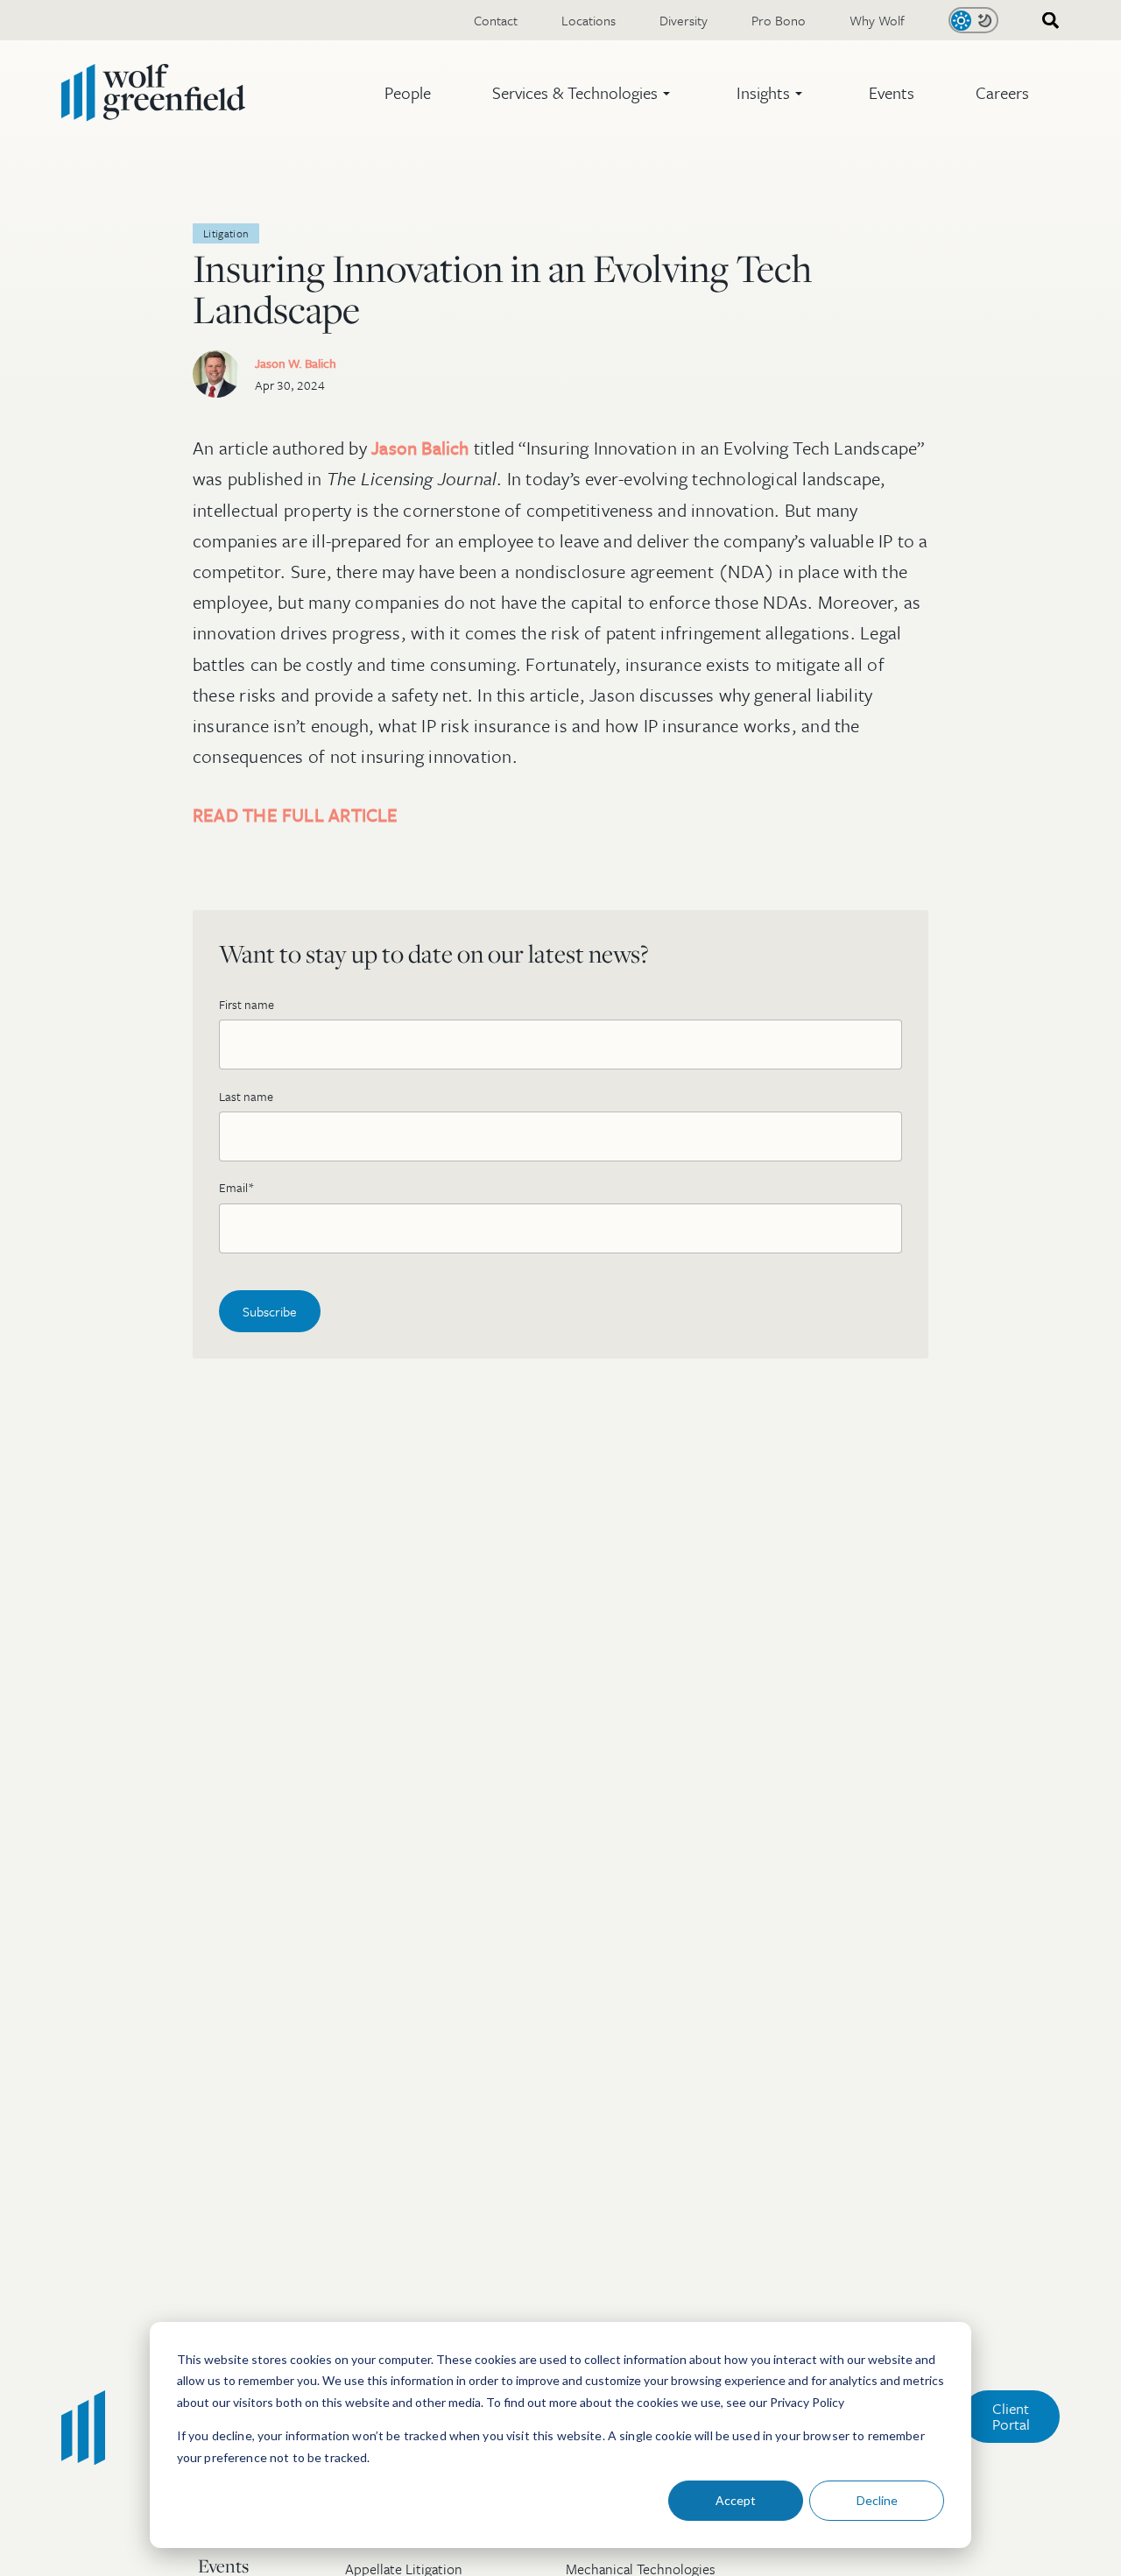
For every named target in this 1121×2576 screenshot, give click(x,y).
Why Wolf (877, 20)
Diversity (684, 20)
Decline (877, 2500)
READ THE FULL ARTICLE (296, 815)
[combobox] (1045, 21)
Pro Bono (779, 20)
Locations (589, 20)
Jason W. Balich (296, 363)
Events (892, 92)
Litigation (226, 233)
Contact (496, 20)
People (408, 92)
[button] (584, 93)
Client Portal (1011, 2416)
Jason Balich (420, 448)
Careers (1002, 92)
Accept (736, 2500)
